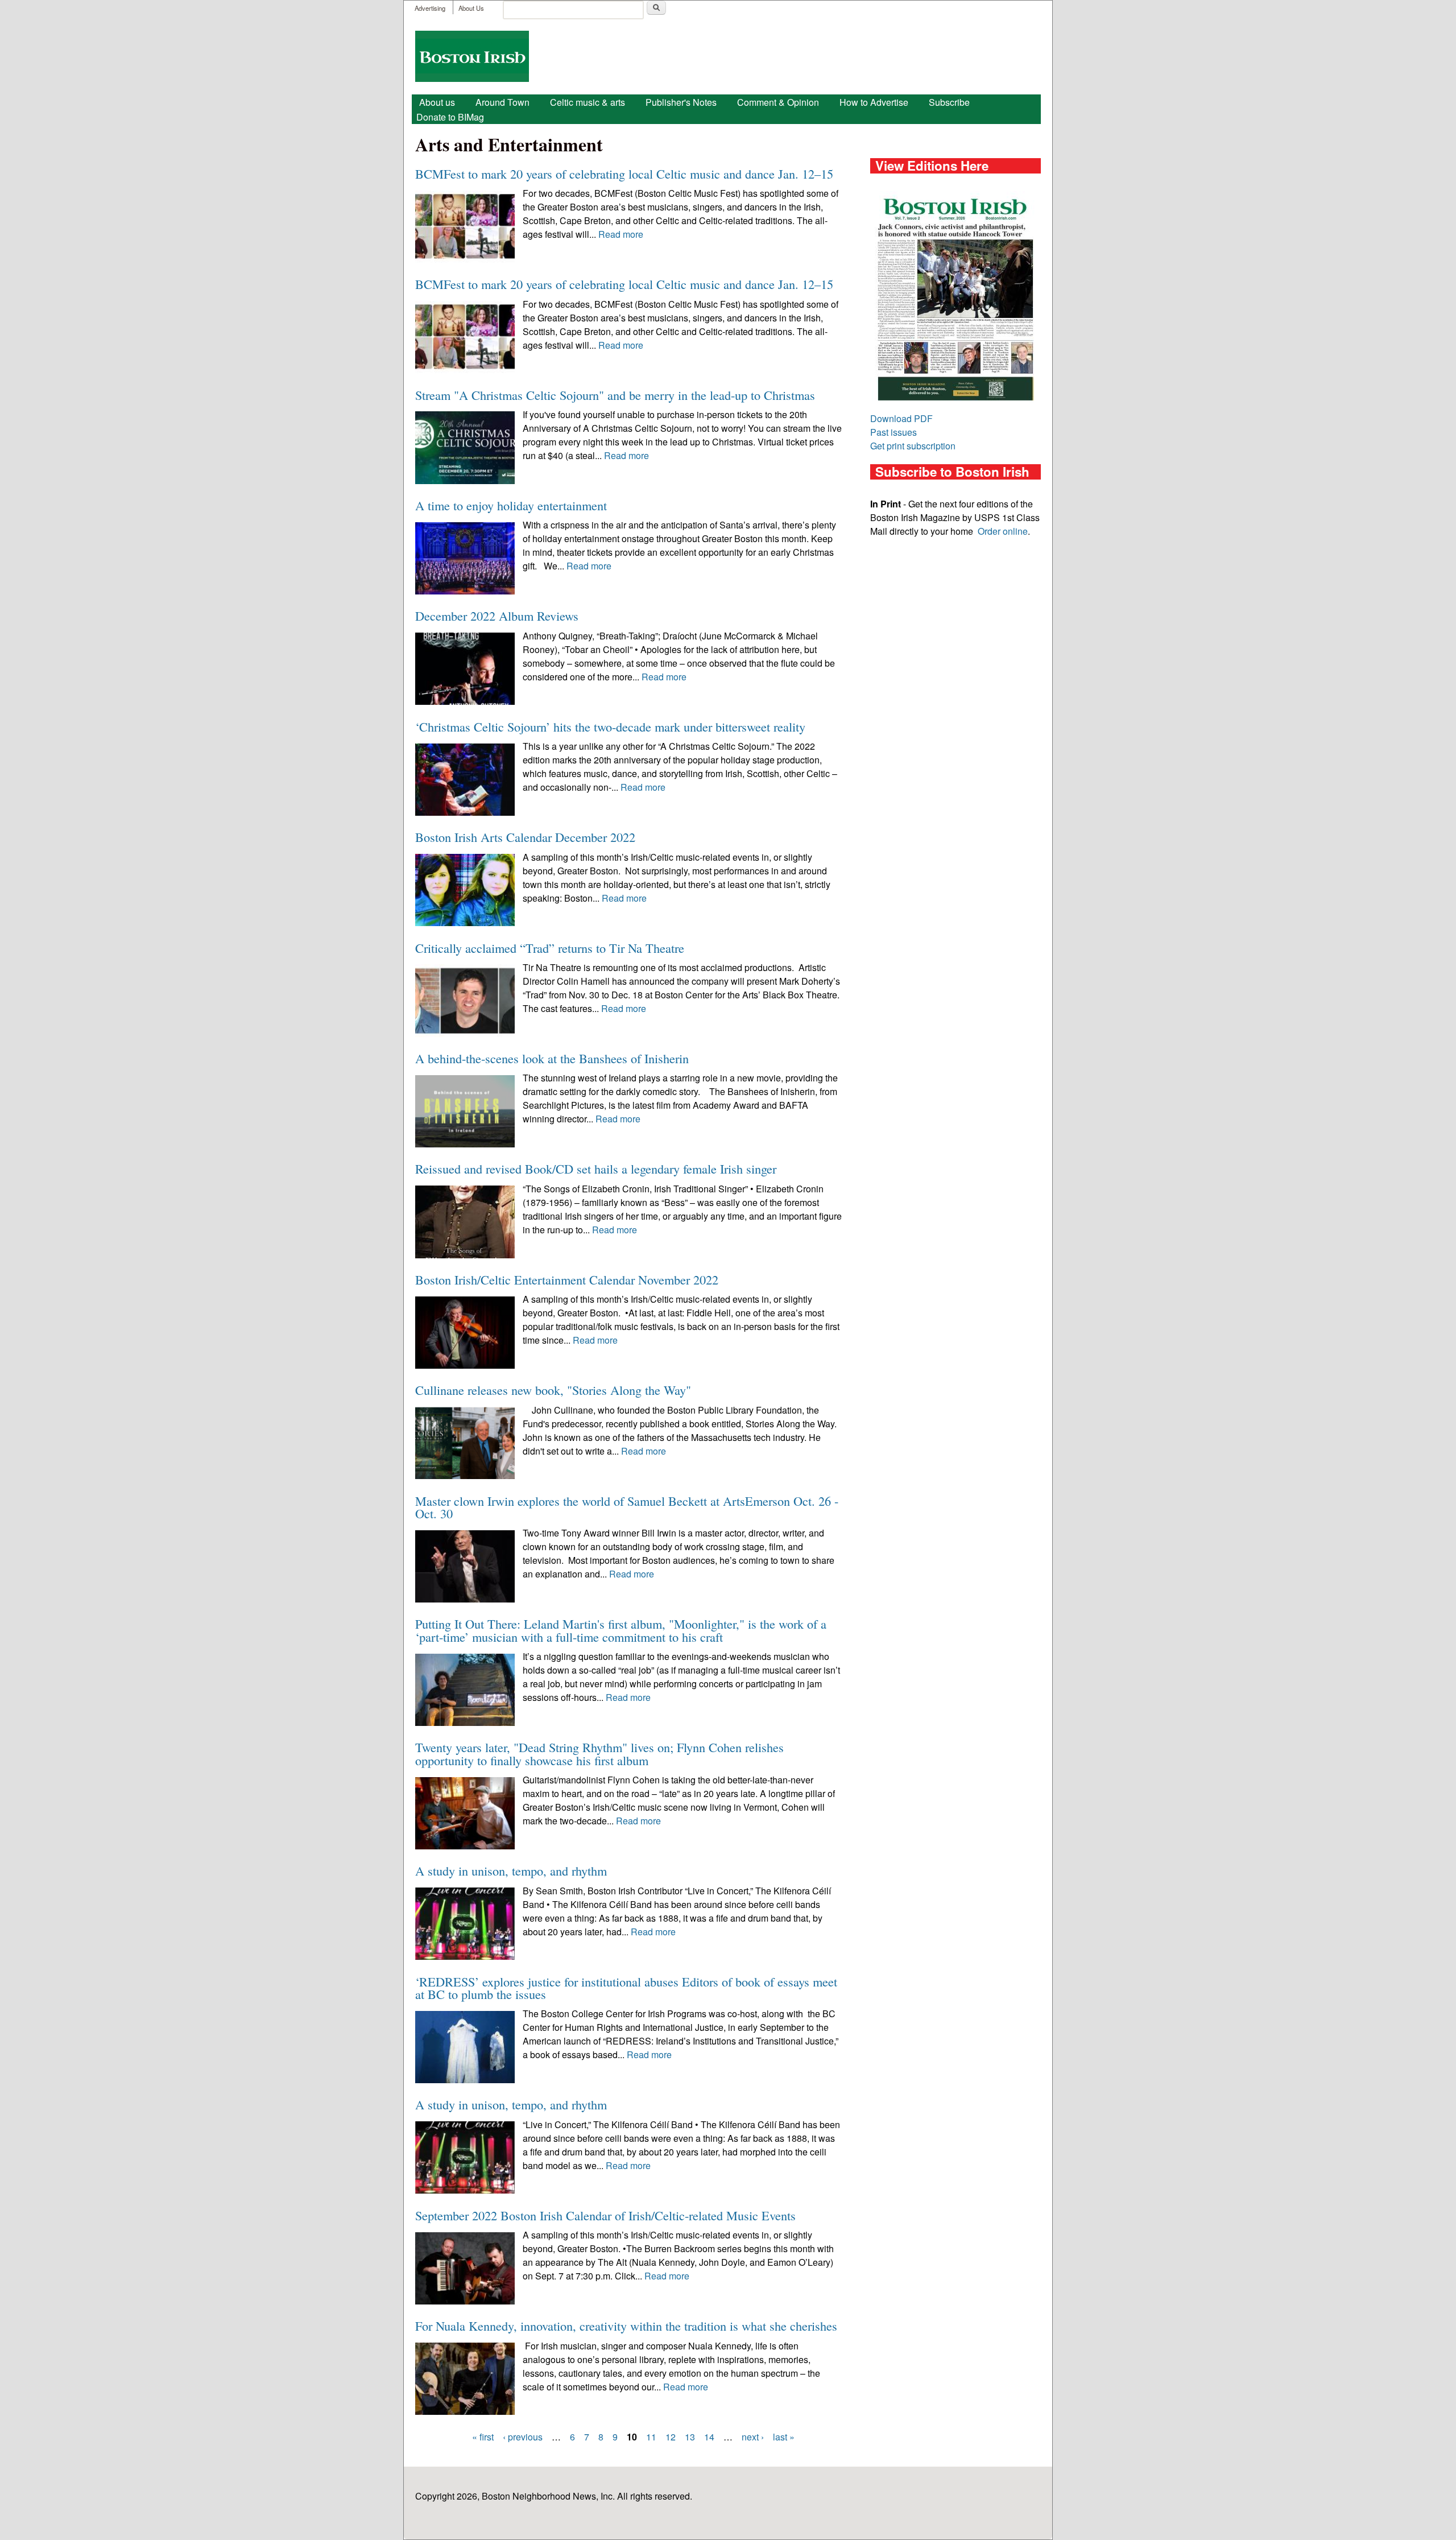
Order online (1003, 531)
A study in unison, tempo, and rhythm (511, 1870)
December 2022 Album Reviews (497, 616)
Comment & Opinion (778, 102)
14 (709, 2437)
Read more (621, 234)
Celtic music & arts (588, 102)
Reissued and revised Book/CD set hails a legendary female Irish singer (596, 1168)
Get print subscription (913, 446)
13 (690, 2437)
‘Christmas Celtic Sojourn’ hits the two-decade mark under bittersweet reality (610, 726)
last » (784, 2437)
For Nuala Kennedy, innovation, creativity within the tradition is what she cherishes (626, 2326)
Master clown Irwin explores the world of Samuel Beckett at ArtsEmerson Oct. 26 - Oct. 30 (627, 1507)
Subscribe (949, 102)
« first (483, 2437)
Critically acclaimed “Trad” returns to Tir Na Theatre (550, 948)
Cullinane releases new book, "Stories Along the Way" (553, 1390)
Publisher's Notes (681, 102)
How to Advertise (874, 102)
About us (437, 102)
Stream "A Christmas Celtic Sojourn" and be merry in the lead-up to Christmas (615, 395)
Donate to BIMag (450, 117)
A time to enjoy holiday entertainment (511, 505)
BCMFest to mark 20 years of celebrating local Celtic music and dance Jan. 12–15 (624, 174)
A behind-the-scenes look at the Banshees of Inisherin (552, 1058)
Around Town (502, 102)
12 (671, 2437)
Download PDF (901, 418)
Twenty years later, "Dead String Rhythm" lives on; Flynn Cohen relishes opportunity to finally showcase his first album (599, 1753)
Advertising (430, 8)
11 (651, 2437)
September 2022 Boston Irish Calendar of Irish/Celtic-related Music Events (605, 2215)
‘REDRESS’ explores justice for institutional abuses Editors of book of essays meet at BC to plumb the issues (626, 1988)
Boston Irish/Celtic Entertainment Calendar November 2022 (567, 1279)
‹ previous (523, 2437)
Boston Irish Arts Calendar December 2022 (525, 837)
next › (753, 2437)
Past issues (894, 432)
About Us (471, 8)
